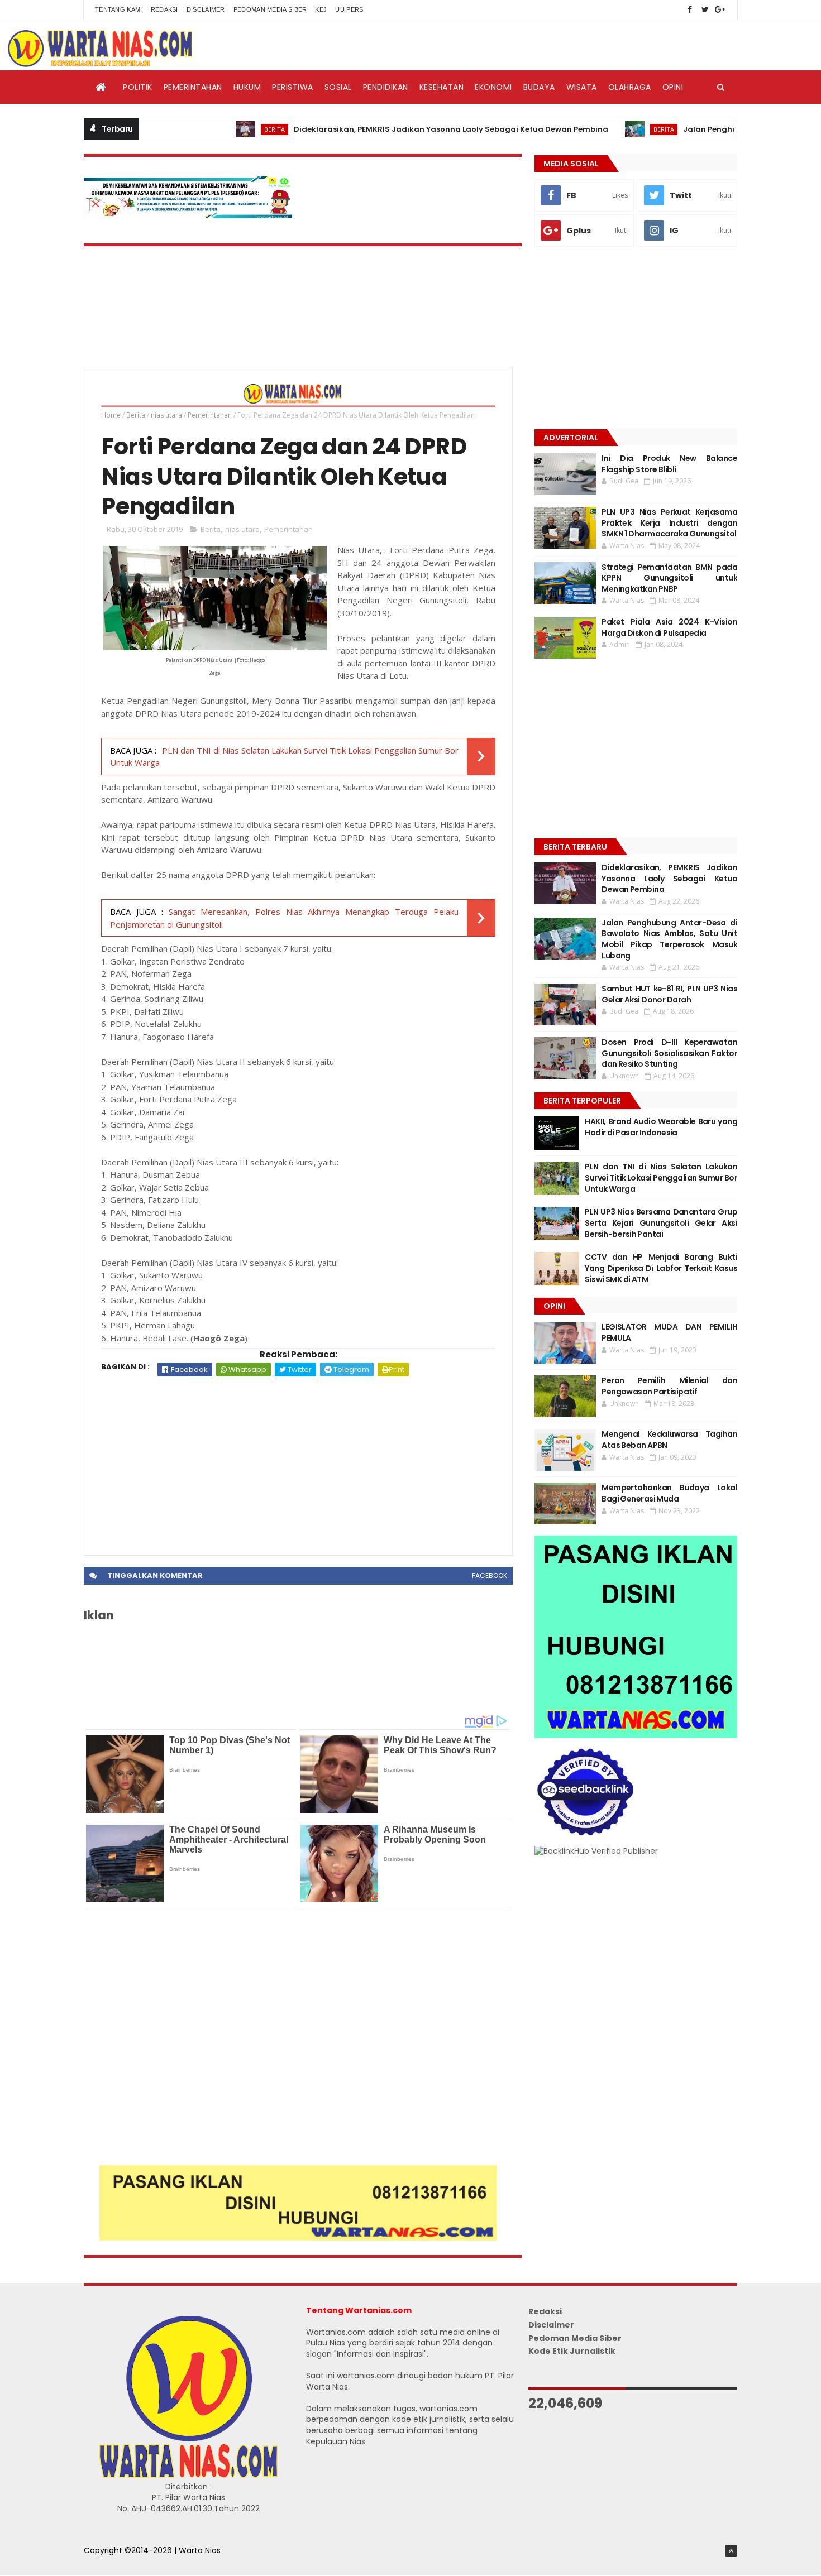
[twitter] (705, 10)
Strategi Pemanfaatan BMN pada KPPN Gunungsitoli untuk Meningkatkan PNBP (669, 578)
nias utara (166, 415)
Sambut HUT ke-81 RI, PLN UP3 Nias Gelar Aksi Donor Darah (669, 994)
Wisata (582, 87)
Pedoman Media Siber (270, 9)
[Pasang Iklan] (298, 2238)
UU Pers (349, 9)
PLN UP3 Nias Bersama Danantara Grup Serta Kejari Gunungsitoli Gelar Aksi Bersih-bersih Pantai (661, 1223)
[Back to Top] (731, 2551)
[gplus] (720, 10)
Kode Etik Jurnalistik (572, 2351)
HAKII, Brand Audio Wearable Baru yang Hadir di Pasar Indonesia (661, 1127)
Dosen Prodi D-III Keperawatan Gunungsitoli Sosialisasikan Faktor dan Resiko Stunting (669, 1053)
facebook (490, 1575)
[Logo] (188, 2476)
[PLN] (188, 215)
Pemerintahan (193, 87)
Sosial (338, 87)
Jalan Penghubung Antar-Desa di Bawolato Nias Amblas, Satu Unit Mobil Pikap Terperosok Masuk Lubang (669, 939)
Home (111, 415)
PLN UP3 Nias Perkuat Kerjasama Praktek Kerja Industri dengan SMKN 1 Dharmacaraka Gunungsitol (669, 523)
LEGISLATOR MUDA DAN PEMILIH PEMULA (669, 1332)
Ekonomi (493, 87)
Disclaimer (206, 9)
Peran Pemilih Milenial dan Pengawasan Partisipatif (669, 1386)
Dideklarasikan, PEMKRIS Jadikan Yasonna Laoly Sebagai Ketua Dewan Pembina (399, 129)
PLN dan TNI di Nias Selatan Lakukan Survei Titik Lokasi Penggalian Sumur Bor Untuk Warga (661, 1177)
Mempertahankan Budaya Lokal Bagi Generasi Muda (669, 1493)
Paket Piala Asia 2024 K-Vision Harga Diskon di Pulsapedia (669, 627)
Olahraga (630, 87)
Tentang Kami (119, 9)
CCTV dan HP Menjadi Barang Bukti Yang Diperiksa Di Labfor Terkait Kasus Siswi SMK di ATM (661, 1268)
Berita (223, 129)
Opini (673, 87)
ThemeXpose (110, 2562)
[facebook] (690, 10)
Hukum (247, 87)
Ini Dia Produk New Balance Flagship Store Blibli (669, 464)
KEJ (321, 9)
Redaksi (164, 9)
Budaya (539, 87)
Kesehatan (442, 87)
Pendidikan (386, 87)
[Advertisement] (298, 1460)
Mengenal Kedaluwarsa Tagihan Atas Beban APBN (669, 1440)
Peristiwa (293, 87)
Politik (138, 87)
